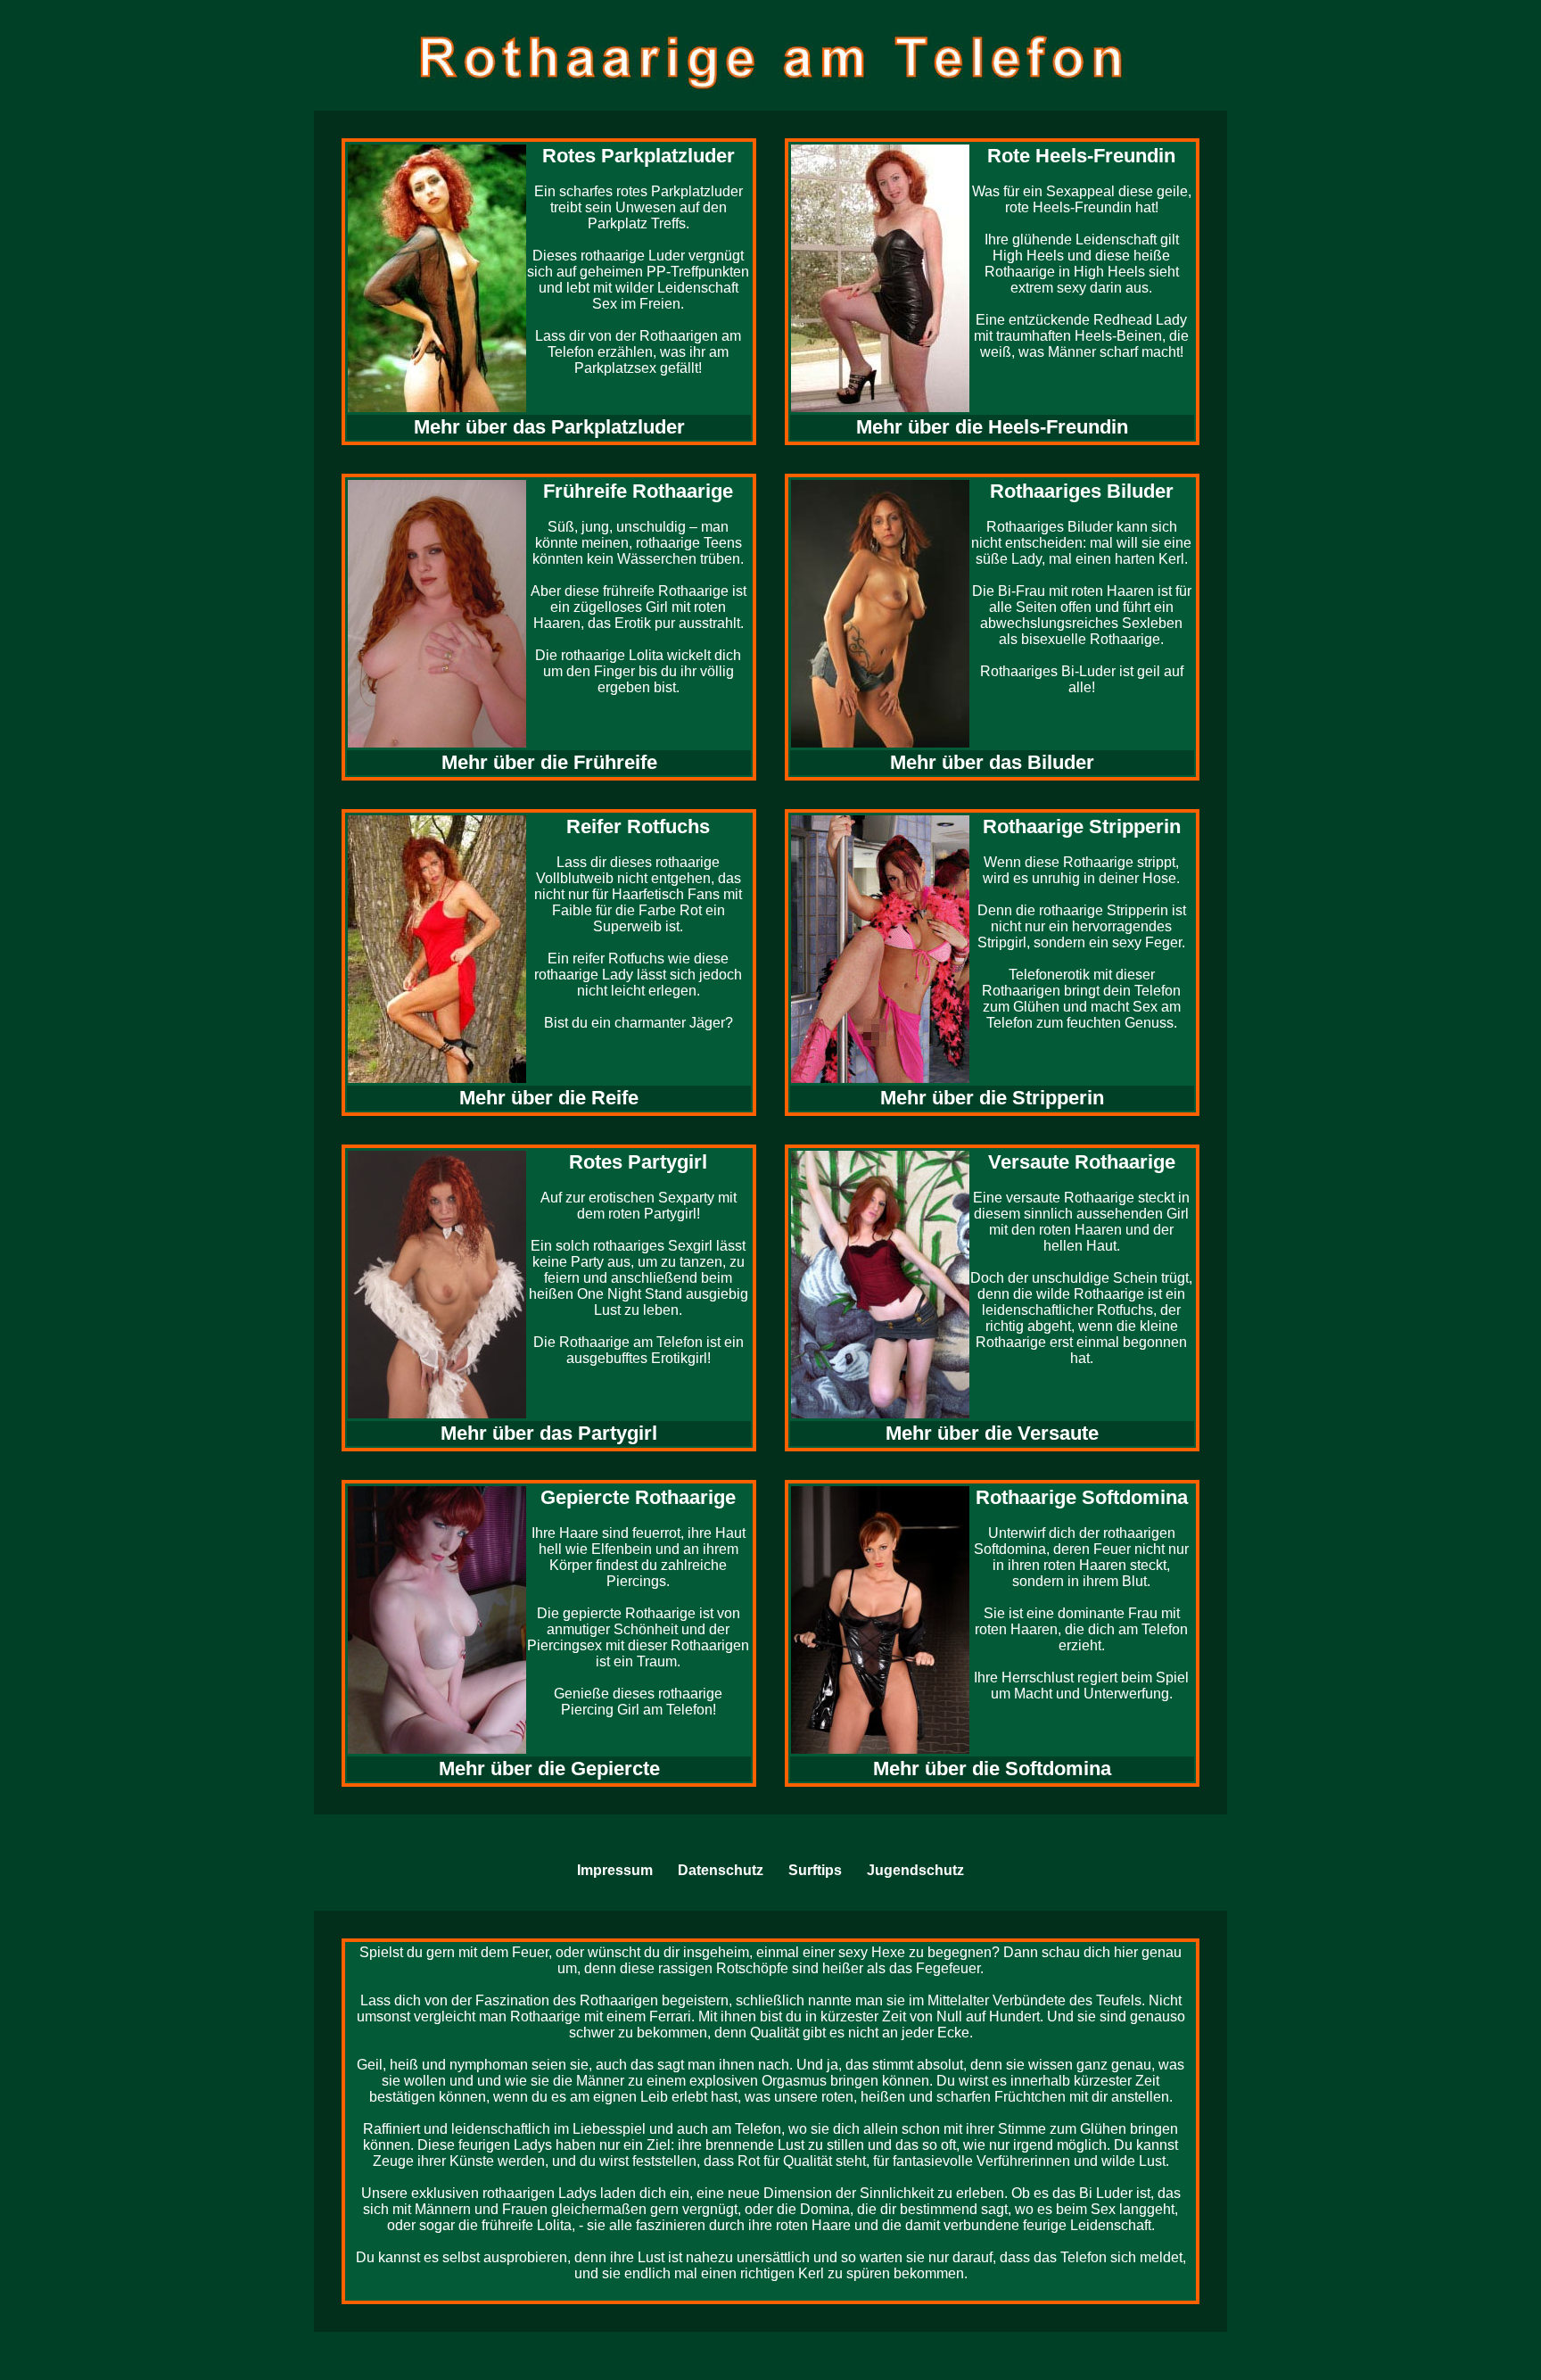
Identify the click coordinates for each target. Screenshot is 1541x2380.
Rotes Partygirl (638, 1162)
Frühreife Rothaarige (638, 491)
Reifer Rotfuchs (638, 826)
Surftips (815, 1870)
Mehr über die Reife (549, 1098)
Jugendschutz (915, 1870)
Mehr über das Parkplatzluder (549, 427)
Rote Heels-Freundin (1081, 156)
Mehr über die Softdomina (992, 1768)
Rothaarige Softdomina (1082, 1497)
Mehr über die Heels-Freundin (992, 427)
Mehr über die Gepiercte (549, 1768)
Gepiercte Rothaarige (638, 1497)
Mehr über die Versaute (992, 1433)
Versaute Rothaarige (1082, 1162)
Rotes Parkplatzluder (639, 156)
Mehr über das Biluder (992, 762)
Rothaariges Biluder (1082, 491)
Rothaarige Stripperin (1082, 826)
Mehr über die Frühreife (549, 762)
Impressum (615, 1870)
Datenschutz (721, 1870)
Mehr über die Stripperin (992, 1098)
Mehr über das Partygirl (549, 1433)
